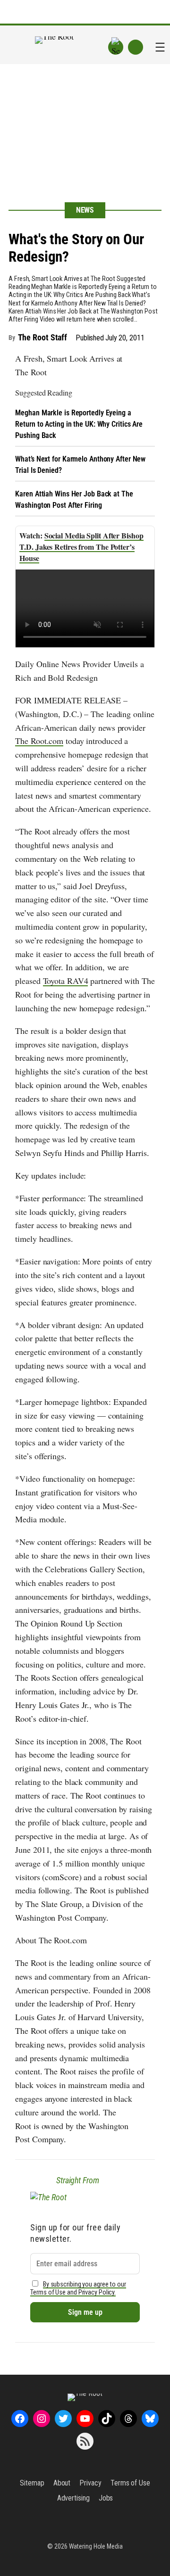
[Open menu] (160, 47)
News (85, 210)
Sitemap (32, 2483)
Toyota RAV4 (66, 981)
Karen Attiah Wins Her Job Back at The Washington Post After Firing (74, 500)
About (62, 2483)
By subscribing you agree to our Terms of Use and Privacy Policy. (78, 2288)
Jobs (106, 2498)
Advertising (73, 2498)
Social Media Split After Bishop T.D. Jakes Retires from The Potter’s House (81, 547)
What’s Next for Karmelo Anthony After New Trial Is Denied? (80, 465)
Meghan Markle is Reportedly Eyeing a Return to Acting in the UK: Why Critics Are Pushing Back (79, 424)
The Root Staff (43, 337)
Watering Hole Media (96, 2546)
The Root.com (39, 741)
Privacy (90, 2483)
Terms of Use (130, 2483)
